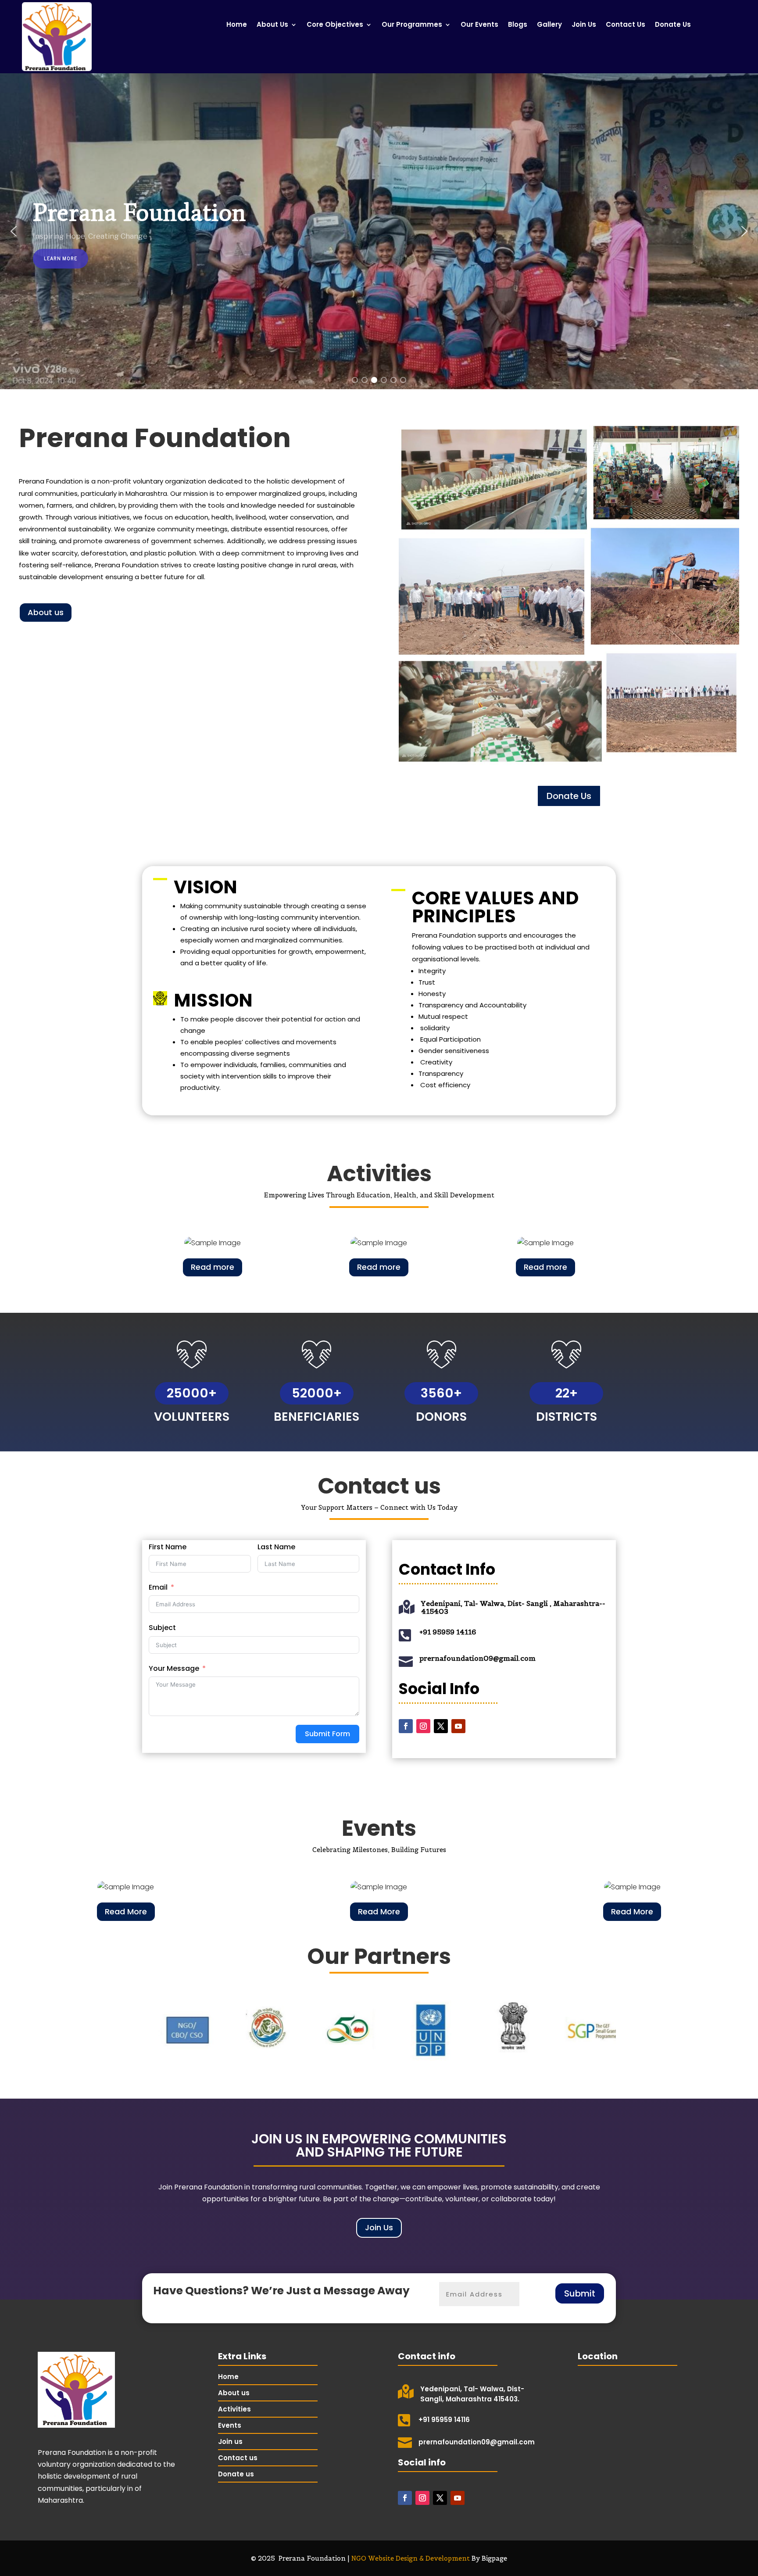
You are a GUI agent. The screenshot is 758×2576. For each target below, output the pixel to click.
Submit (580, 2293)
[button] (14, 231)
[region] (379, 231)
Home (237, 25)
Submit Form (327, 1734)
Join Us (584, 25)
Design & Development (433, 2558)
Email (158, 1587)
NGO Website (374, 2558)
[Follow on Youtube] (458, 1726)
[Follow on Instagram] (423, 1726)
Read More (126, 1911)
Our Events (479, 25)
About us (46, 612)
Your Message (174, 1668)
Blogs (518, 25)
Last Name (276, 1547)
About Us (272, 25)
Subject (162, 1628)
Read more (213, 1267)
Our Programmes (412, 25)
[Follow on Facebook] (406, 1726)
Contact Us (626, 25)
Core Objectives (335, 25)
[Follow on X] (441, 1726)
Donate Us (673, 25)
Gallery (549, 25)
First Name (168, 1547)
